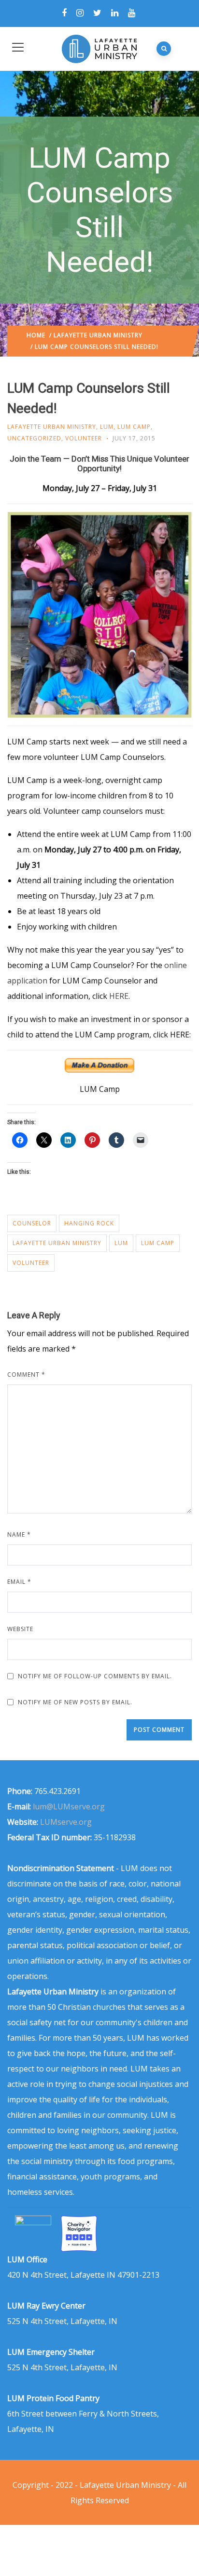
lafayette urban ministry (57, 1243)
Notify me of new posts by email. (75, 1702)
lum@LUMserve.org (69, 1806)
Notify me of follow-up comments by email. (95, 1676)
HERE (119, 996)
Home (36, 335)
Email (19, 1582)
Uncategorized (34, 438)
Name (19, 1534)
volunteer (31, 1263)
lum (121, 1243)
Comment (26, 1374)
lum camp (158, 1243)
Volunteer (84, 438)
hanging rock (89, 1223)
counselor (32, 1223)
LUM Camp (134, 427)
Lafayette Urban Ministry (98, 335)
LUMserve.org (66, 1822)
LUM (107, 427)
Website (20, 1629)
